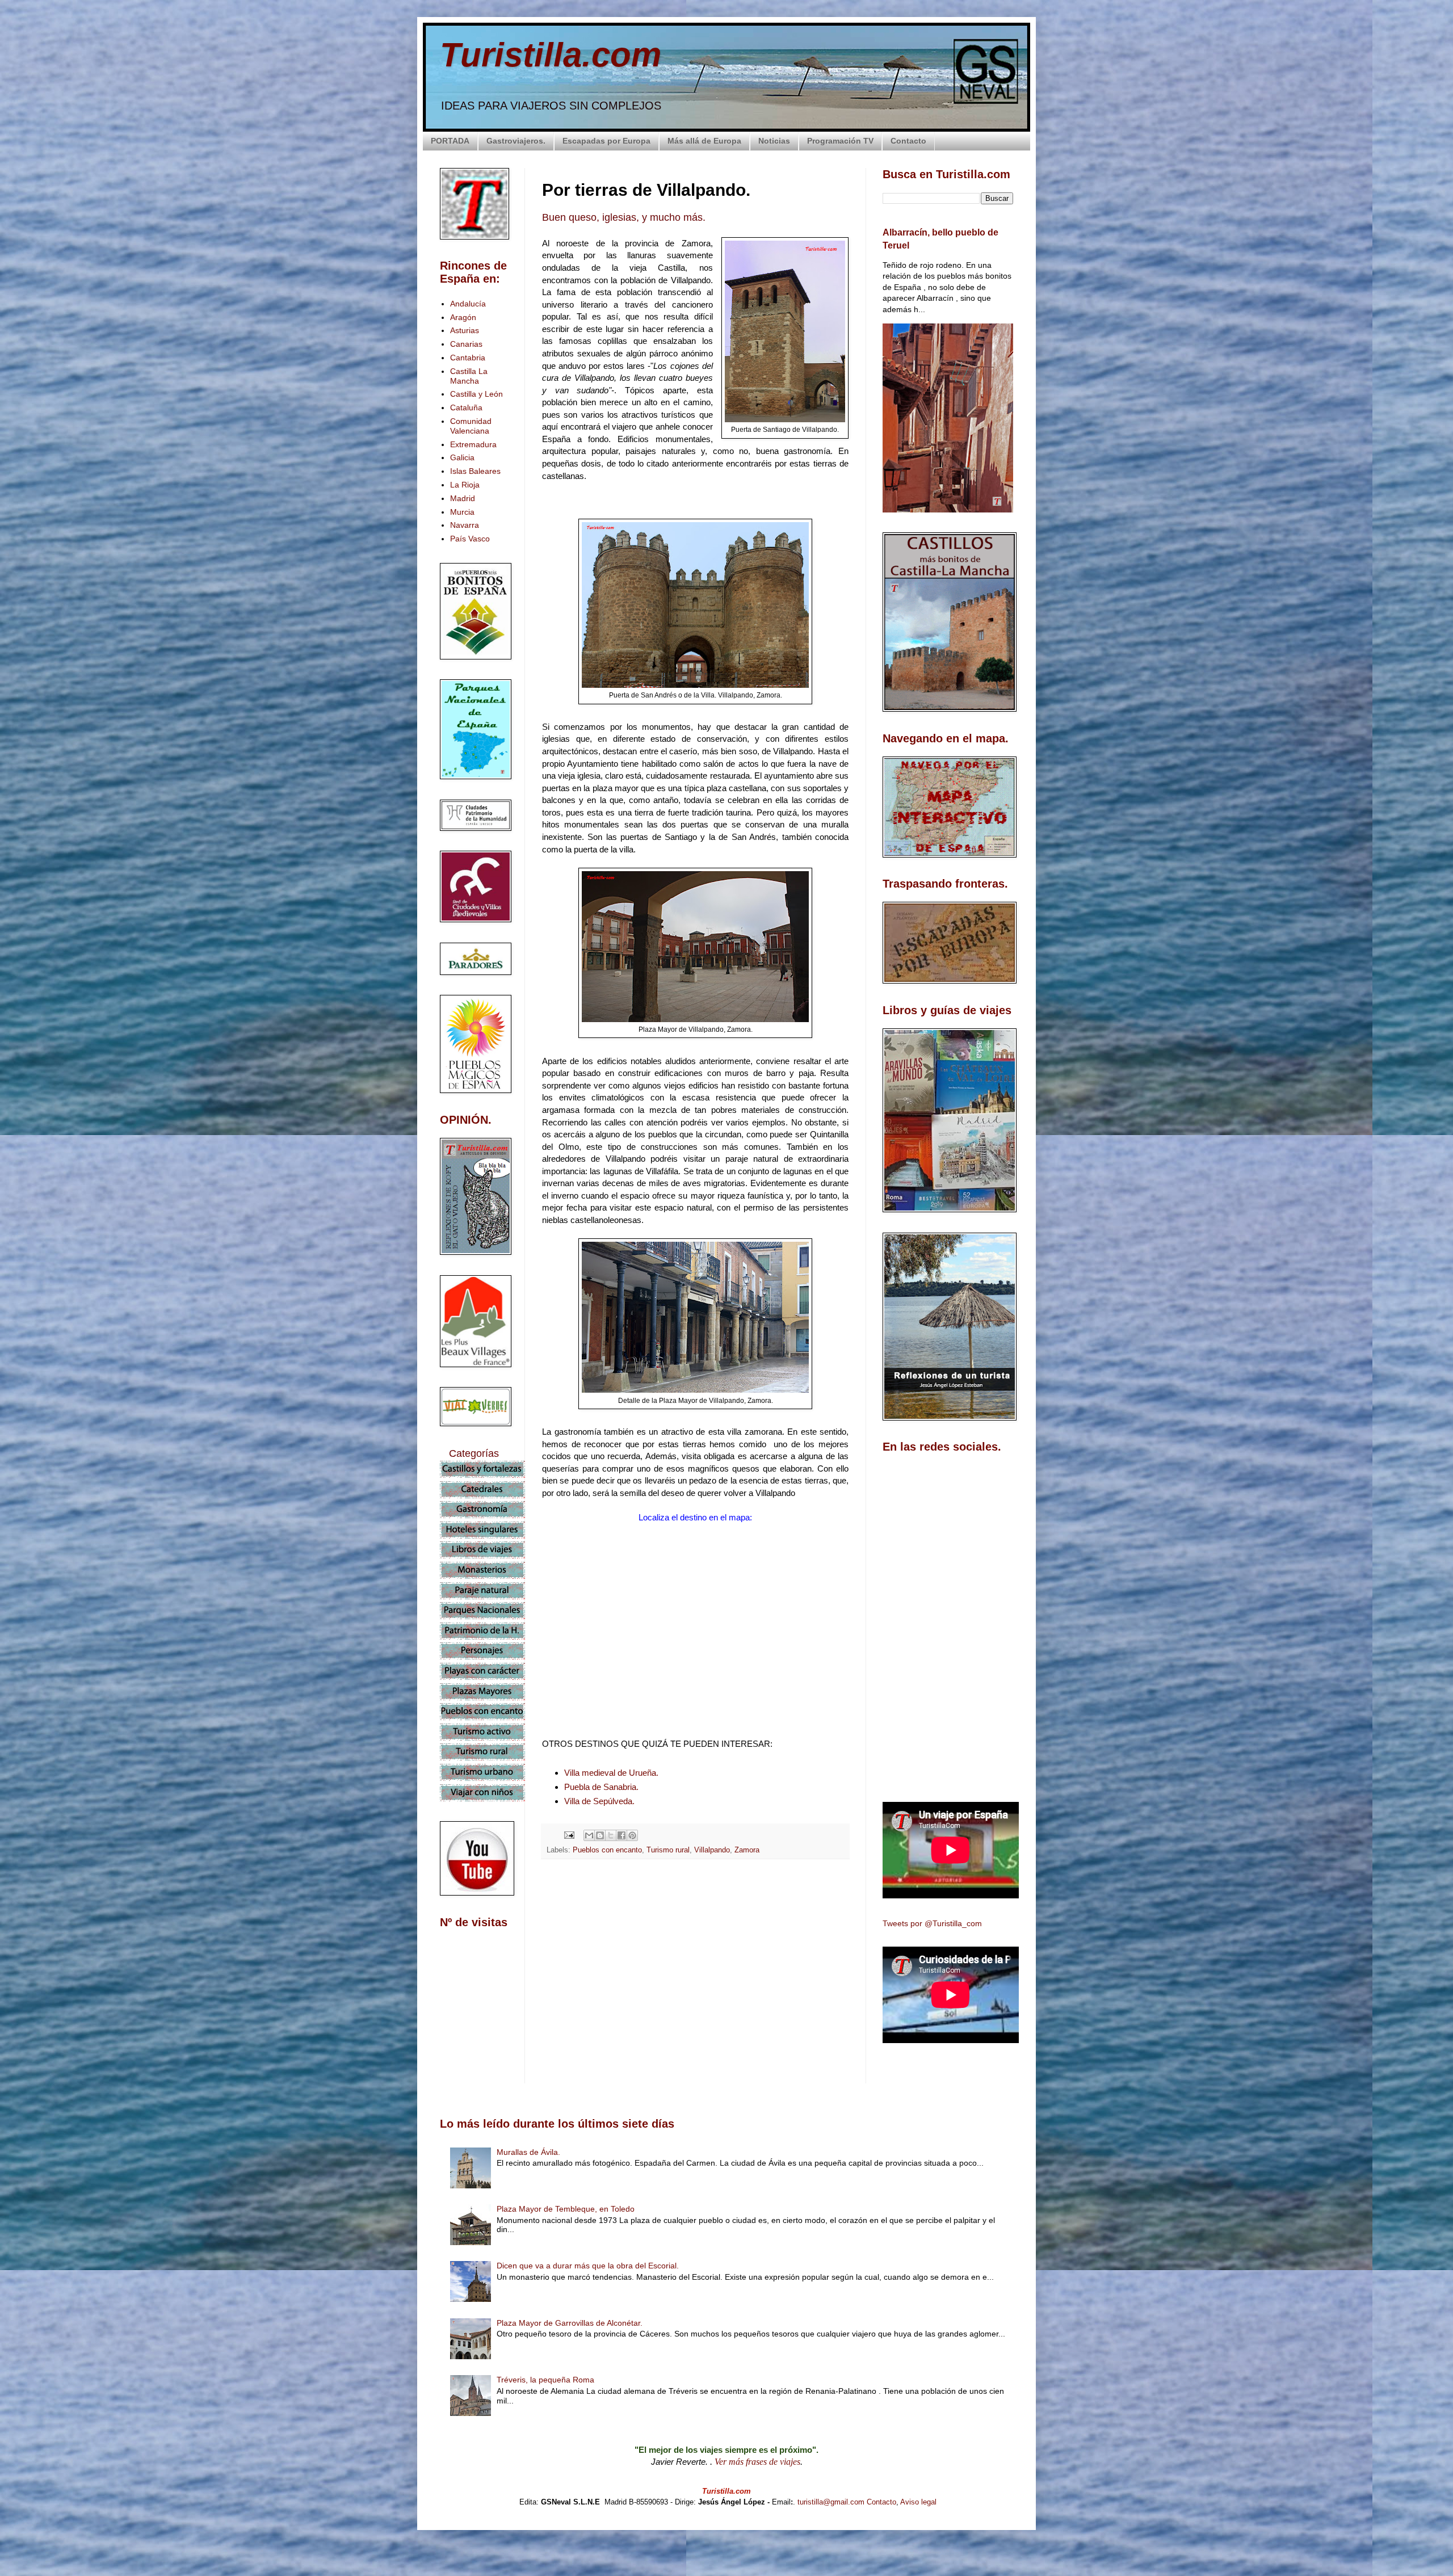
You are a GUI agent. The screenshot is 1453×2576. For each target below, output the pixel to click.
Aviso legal (918, 2502)
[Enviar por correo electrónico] (589, 1835)
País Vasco (470, 539)
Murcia (462, 512)
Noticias (774, 141)
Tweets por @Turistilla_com (932, 1923)
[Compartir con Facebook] (621, 1835)
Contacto (908, 141)
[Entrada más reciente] (545, 2069)
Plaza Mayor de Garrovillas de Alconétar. (570, 2323)
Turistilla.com (551, 55)
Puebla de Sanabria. (601, 1787)
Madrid (463, 498)
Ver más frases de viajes (757, 2462)
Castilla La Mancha (469, 376)
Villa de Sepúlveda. (599, 1801)
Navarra (465, 525)
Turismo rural (668, 1850)
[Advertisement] (695, 1969)
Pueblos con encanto (607, 1850)
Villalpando (712, 1850)
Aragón (463, 317)
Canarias (466, 344)
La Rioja (465, 485)
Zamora (747, 1850)
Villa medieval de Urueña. (611, 1773)
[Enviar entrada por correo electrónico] (569, 1835)
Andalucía (468, 304)
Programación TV (840, 141)
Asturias (465, 330)
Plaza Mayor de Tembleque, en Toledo (566, 2209)
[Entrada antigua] (846, 2069)
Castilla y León (476, 394)
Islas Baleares (475, 471)
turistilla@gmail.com (831, 2502)
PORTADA (450, 141)
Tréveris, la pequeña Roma (545, 2380)
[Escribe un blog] (600, 1835)
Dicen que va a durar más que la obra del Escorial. (588, 2266)
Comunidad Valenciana (471, 426)
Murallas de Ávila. (528, 2152)
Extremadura (473, 444)
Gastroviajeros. (516, 141)
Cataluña (466, 407)
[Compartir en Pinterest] (632, 1835)
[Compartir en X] (611, 1835)
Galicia (462, 457)
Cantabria (468, 358)
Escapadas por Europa (606, 141)
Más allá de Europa (704, 141)
